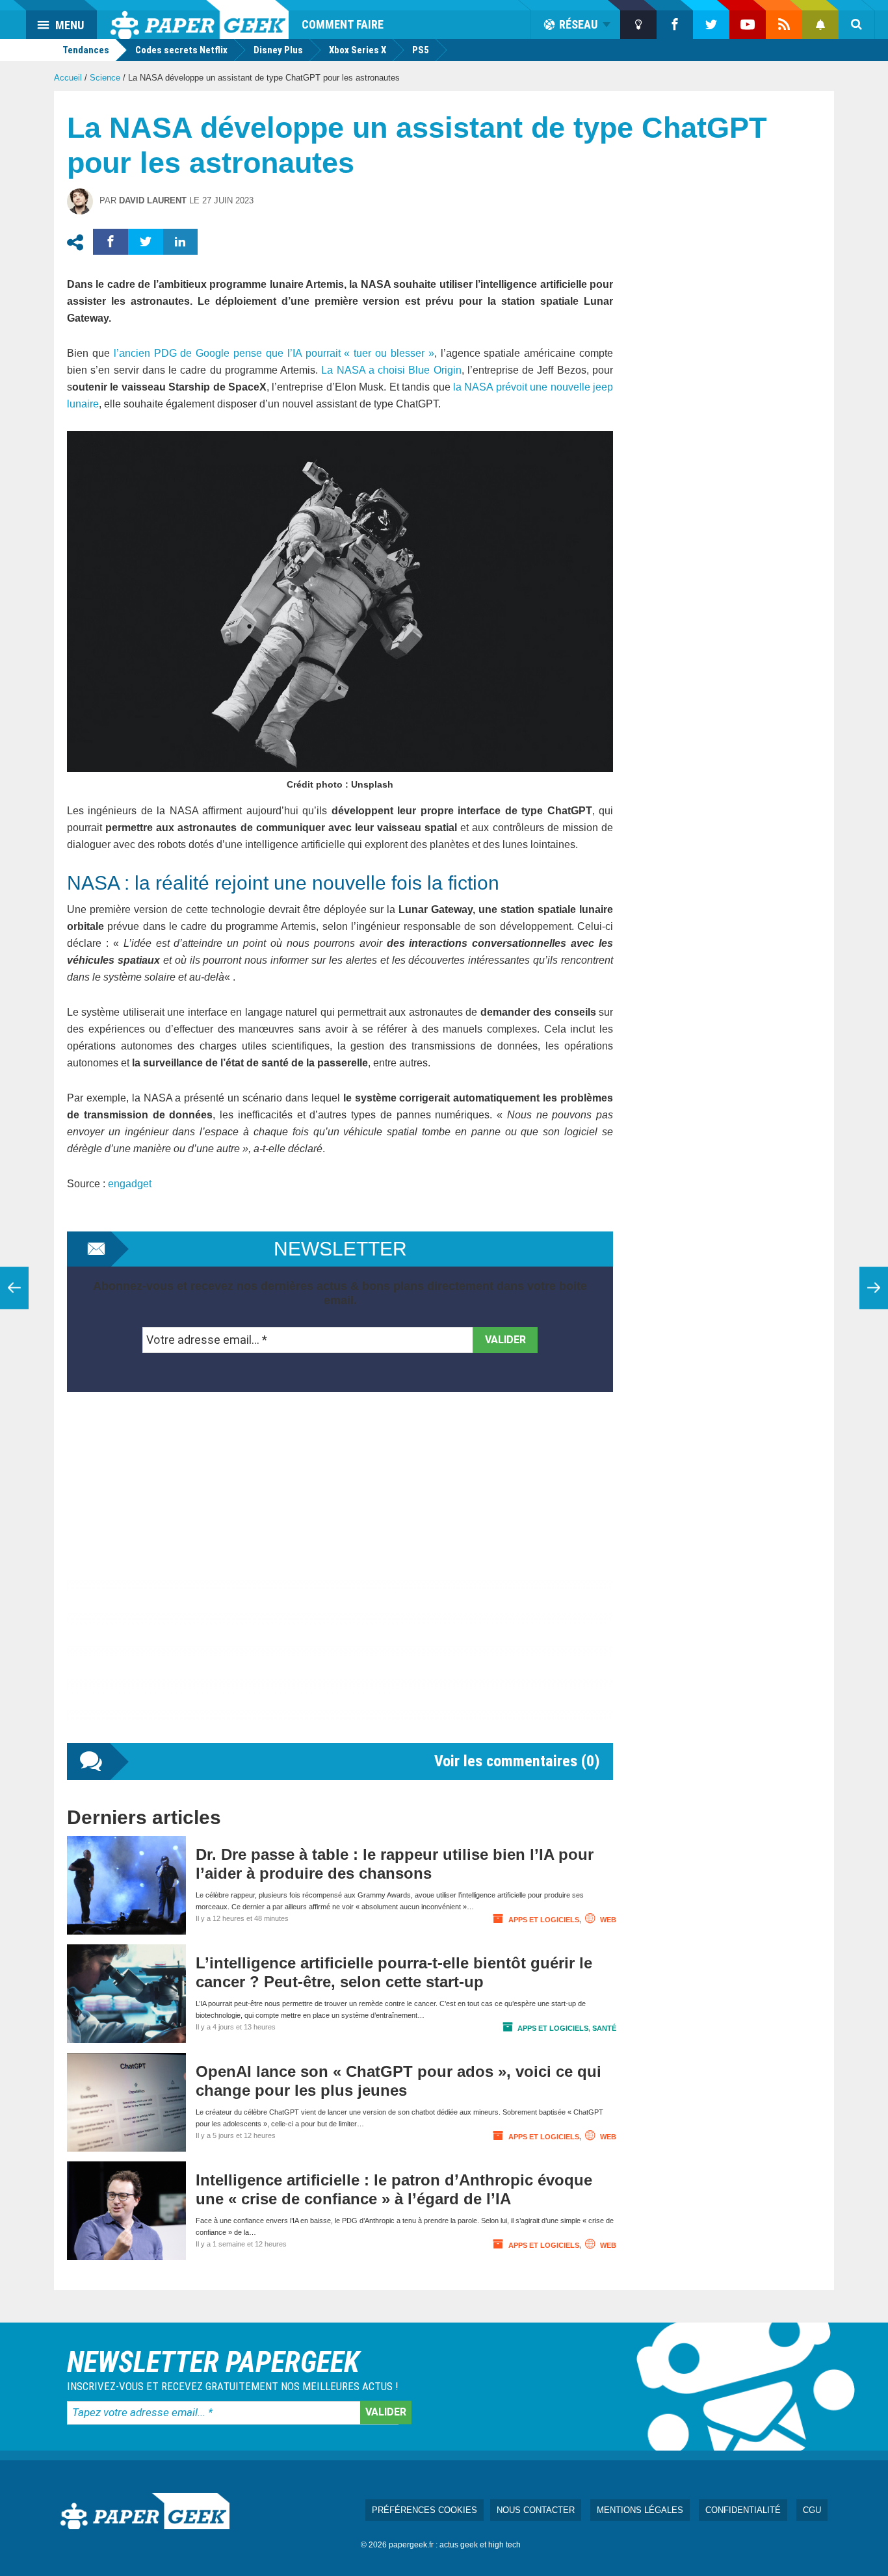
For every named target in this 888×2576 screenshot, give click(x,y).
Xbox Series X (358, 50)
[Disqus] (340, 1580)
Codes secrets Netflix (181, 50)
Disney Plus (278, 50)
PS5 (421, 50)
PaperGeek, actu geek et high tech (200, 19)
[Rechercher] (857, 25)
